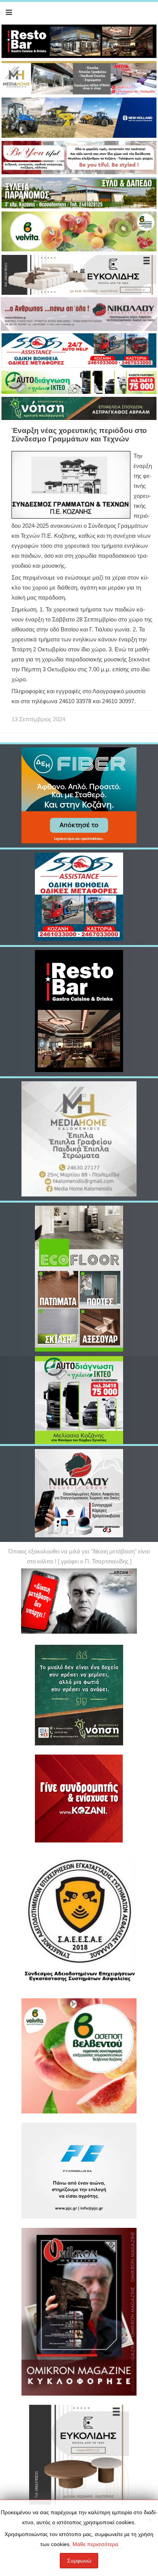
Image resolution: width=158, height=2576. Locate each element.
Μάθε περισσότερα (95, 2544)
